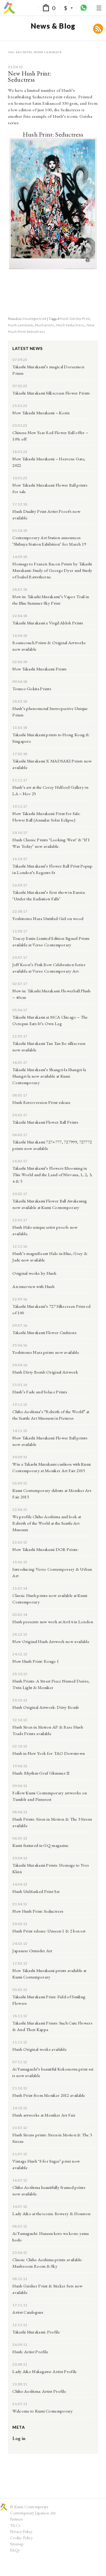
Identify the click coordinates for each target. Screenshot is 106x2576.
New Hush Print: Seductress (30, 76)
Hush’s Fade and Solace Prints (40, 1392)
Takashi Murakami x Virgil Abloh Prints (48, 623)
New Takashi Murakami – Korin (41, 413)
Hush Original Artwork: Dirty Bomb (46, 1707)
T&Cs (15, 2525)
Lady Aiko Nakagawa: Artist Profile (44, 2371)
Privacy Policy (21, 2531)
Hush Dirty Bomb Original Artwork (45, 1372)
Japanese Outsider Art (32, 1951)
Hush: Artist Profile (30, 2352)
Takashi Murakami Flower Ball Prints (45, 1122)
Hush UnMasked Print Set (36, 1891)
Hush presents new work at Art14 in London (53, 1622)
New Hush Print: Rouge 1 (36, 1661)
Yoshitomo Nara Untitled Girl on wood (48, 918)
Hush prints (45, 325)
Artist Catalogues (28, 2312)
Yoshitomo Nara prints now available (46, 1352)
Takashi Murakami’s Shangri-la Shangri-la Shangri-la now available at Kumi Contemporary (49, 1076)
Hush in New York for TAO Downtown (49, 1753)
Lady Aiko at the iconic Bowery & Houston (51, 2214)
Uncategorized (34, 319)
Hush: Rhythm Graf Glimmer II (41, 1773)
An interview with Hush (33, 1286)
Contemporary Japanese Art (33, 2513)
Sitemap (17, 2544)
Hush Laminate (20, 325)
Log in (19, 2438)
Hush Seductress (71, 325)
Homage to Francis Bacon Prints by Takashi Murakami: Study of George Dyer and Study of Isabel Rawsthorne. (52, 570)
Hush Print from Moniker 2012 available (49, 2095)
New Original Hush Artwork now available (51, 1641)
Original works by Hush (34, 1273)
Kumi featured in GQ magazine (40, 1845)
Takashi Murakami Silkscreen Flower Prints (51, 393)
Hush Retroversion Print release (41, 1102)
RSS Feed (98, 29)
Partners (16, 2519)
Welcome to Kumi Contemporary (43, 2411)
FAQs (15, 2550)
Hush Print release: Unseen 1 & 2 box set (49, 1931)
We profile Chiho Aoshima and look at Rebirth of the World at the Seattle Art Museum (47, 1523)
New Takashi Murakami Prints (39, 669)
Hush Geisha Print (75, 319)
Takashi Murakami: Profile (36, 2332)
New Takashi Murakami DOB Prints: (45, 1549)
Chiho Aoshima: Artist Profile (39, 2391)
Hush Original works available (39, 2049)
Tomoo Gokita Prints (32, 689)
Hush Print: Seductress (53, 134)
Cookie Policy (21, 2538)
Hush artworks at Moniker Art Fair (44, 2115)
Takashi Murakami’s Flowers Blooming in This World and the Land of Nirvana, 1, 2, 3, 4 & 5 (52, 1175)
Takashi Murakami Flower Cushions (44, 1332)
